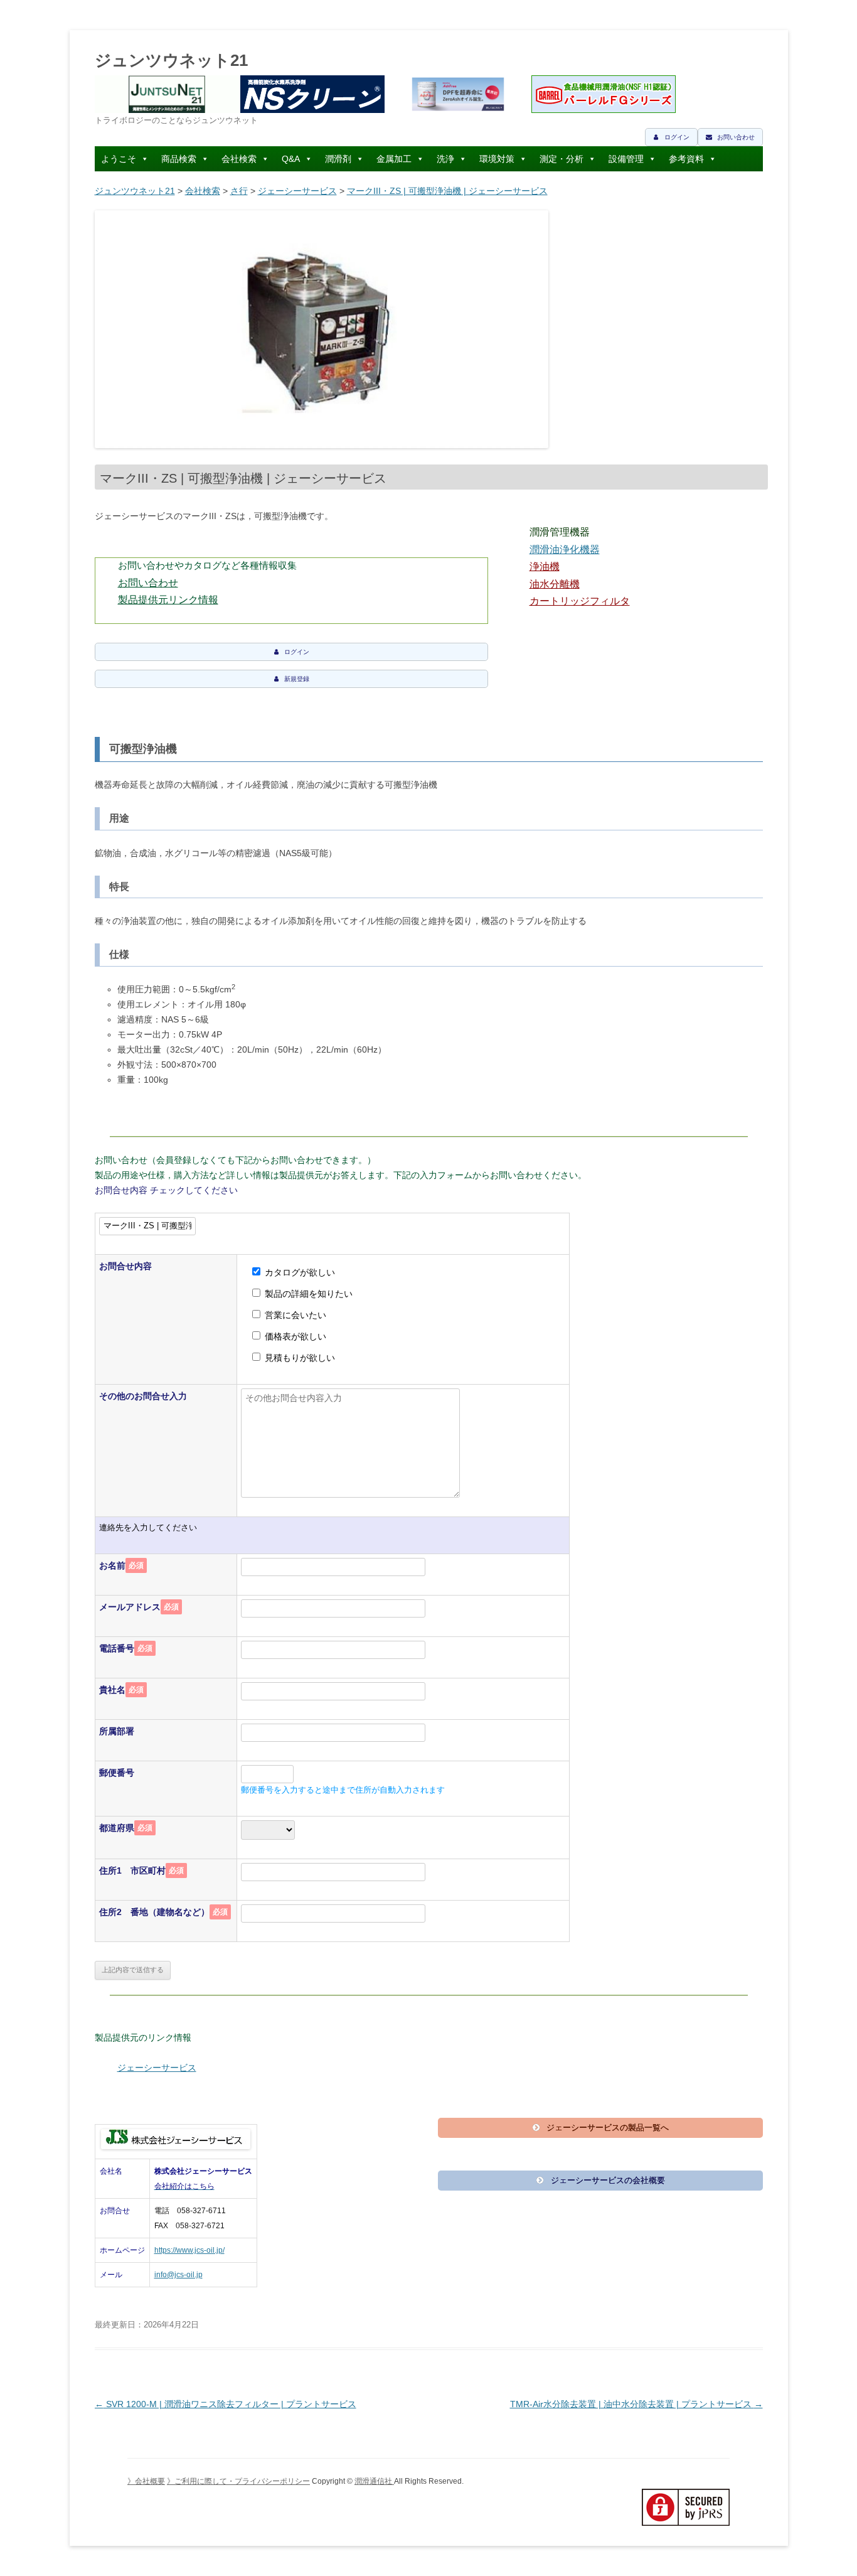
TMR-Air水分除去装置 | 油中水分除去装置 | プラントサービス (636, 2404)
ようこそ (119, 159)
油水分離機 (555, 584)
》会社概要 (146, 2481)
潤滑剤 (338, 159)
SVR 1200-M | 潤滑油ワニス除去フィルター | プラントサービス (226, 2404)
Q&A (291, 159)
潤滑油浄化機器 (565, 550)
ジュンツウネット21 (171, 60)
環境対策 (497, 159)
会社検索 (239, 159)
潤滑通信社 (374, 2481)
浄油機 (545, 566)
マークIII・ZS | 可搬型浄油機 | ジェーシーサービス (447, 191)
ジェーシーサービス (297, 191)
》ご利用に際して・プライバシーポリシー (238, 2481)
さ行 (239, 191)
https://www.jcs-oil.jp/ (189, 2250)
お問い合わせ (148, 583)
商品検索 (179, 159)
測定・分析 (562, 159)
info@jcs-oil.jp (178, 2275)
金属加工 (394, 159)
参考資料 (686, 159)
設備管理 (626, 159)
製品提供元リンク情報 (168, 600)
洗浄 (445, 159)
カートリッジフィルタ (580, 601)
